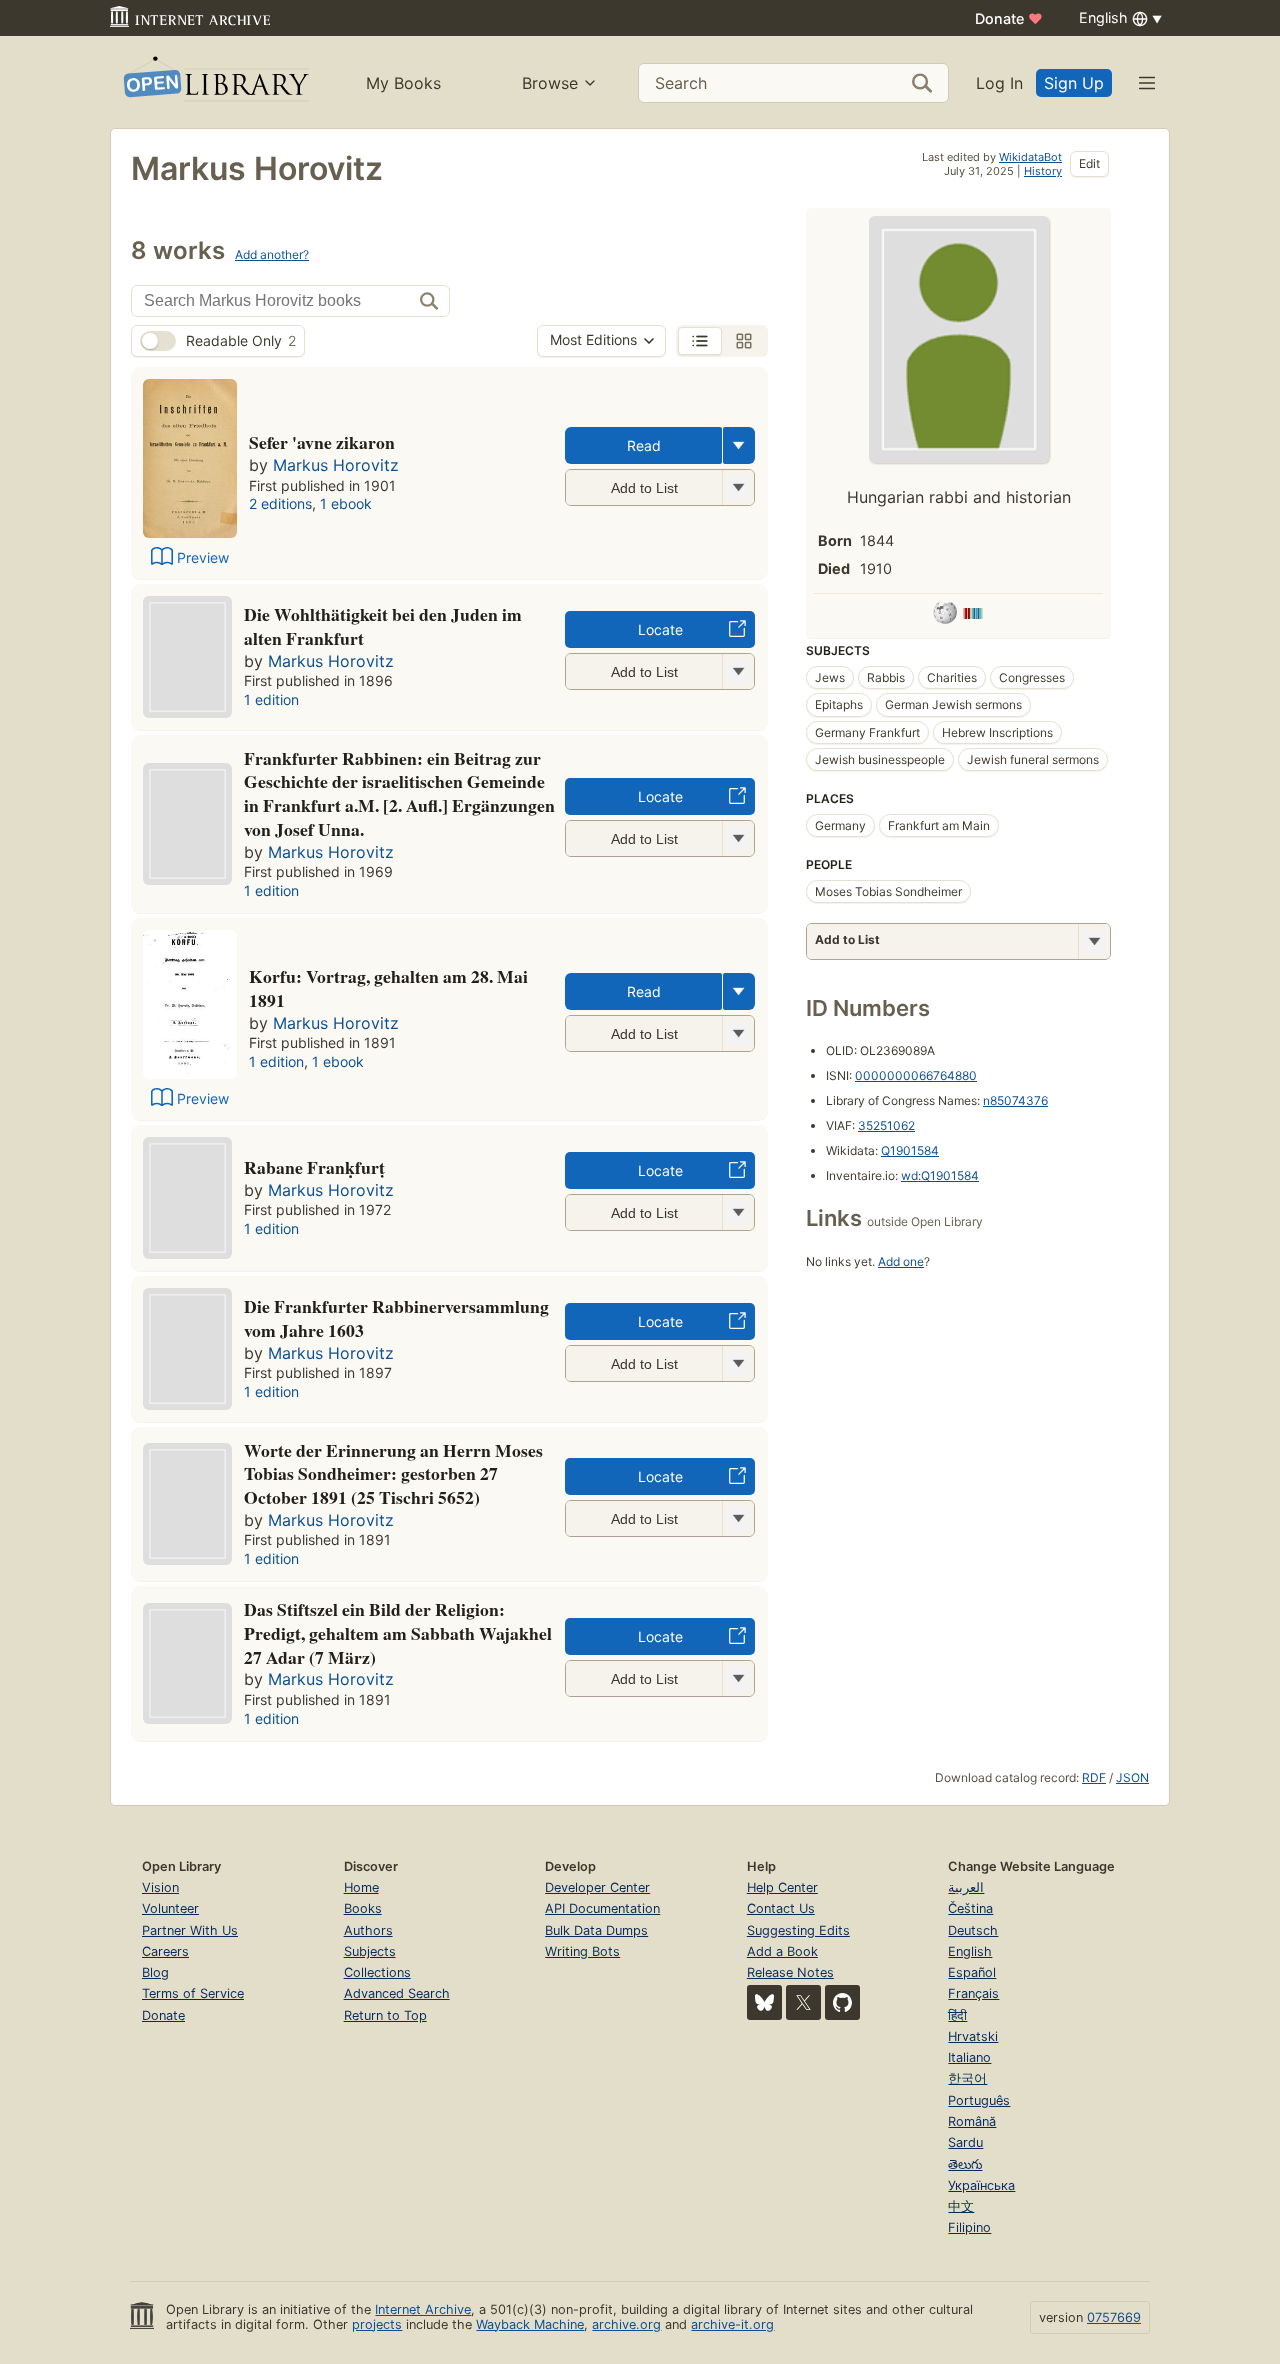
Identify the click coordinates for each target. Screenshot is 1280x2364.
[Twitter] (803, 2002)
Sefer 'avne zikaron (322, 442)
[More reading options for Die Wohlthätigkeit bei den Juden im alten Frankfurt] (738, 671)
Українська (981, 2185)
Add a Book (782, 1951)
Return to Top (385, 2015)
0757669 (1114, 2317)
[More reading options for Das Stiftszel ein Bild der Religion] (738, 1678)
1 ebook (346, 503)
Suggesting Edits (798, 1930)
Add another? (272, 254)
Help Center (782, 1887)
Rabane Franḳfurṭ (314, 1167)
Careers (165, 1951)
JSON (1132, 1777)
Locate (660, 629)
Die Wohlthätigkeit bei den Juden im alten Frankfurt (383, 626)
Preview (203, 557)
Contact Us (781, 1908)
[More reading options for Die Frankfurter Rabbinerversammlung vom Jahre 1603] (738, 1363)
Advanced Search (397, 1993)
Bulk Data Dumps (596, 1930)
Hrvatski (973, 2036)
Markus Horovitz (336, 465)
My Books (403, 83)
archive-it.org (732, 2324)
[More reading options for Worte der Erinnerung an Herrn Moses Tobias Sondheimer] (738, 1518)
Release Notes (790, 1972)
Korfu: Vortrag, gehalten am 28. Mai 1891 (388, 988)
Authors (368, 1930)
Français (973, 1993)
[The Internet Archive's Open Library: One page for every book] (214, 82)
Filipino (969, 2227)
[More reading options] (739, 445)
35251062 (886, 1125)
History (1043, 171)
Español (972, 1972)
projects (377, 2324)
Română (972, 2121)
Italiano (969, 2057)
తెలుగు (965, 2164)
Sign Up (1074, 83)
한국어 (967, 2078)
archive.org (626, 2324)
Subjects (370, 1951)
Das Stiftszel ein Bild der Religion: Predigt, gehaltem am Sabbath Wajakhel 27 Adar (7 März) (398, 1633)
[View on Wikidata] (973, 616)
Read (644, 445)
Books (363, 1908)
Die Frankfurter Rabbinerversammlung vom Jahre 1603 (396, 1318)
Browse (550, 83)
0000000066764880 (916, 1075)
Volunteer (170, 1908)
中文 (961, 2206)
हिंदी (957, 2015)
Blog (155, 1972)
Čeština (970, 1908)
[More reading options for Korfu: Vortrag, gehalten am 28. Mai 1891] (738, 1033)
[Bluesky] (764, 2002)
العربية (966, 1887)
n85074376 (1015, 1100)
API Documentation (602, 1908)
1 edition (271, 699)
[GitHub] (842, 2002)
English (970, 1951)
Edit (1089, 163)
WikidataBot (1030, 157)
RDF (1094, 1777)
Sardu (965, 2142)
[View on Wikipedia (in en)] (945, 616)
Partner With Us (190, 1930)
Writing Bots (582, 1951)
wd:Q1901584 (940, 1175)
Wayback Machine (530, 2324)
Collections (377, 1972)
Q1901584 (910, 1150)
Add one (901, 1261)
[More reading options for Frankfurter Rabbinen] (738, 838)
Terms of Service (193, 1993)
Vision (160, 1887)
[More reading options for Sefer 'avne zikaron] (738, 487)
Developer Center (597, 1887)
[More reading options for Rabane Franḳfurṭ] (738, 1212)
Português (979, 2100)
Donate (1009, 18)
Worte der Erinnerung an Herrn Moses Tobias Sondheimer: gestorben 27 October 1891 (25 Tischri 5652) (393, 1474)
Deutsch (973, 1930)
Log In (999, 83)
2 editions (280, 503)
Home (361, 1887)
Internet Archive (423, 2309)
